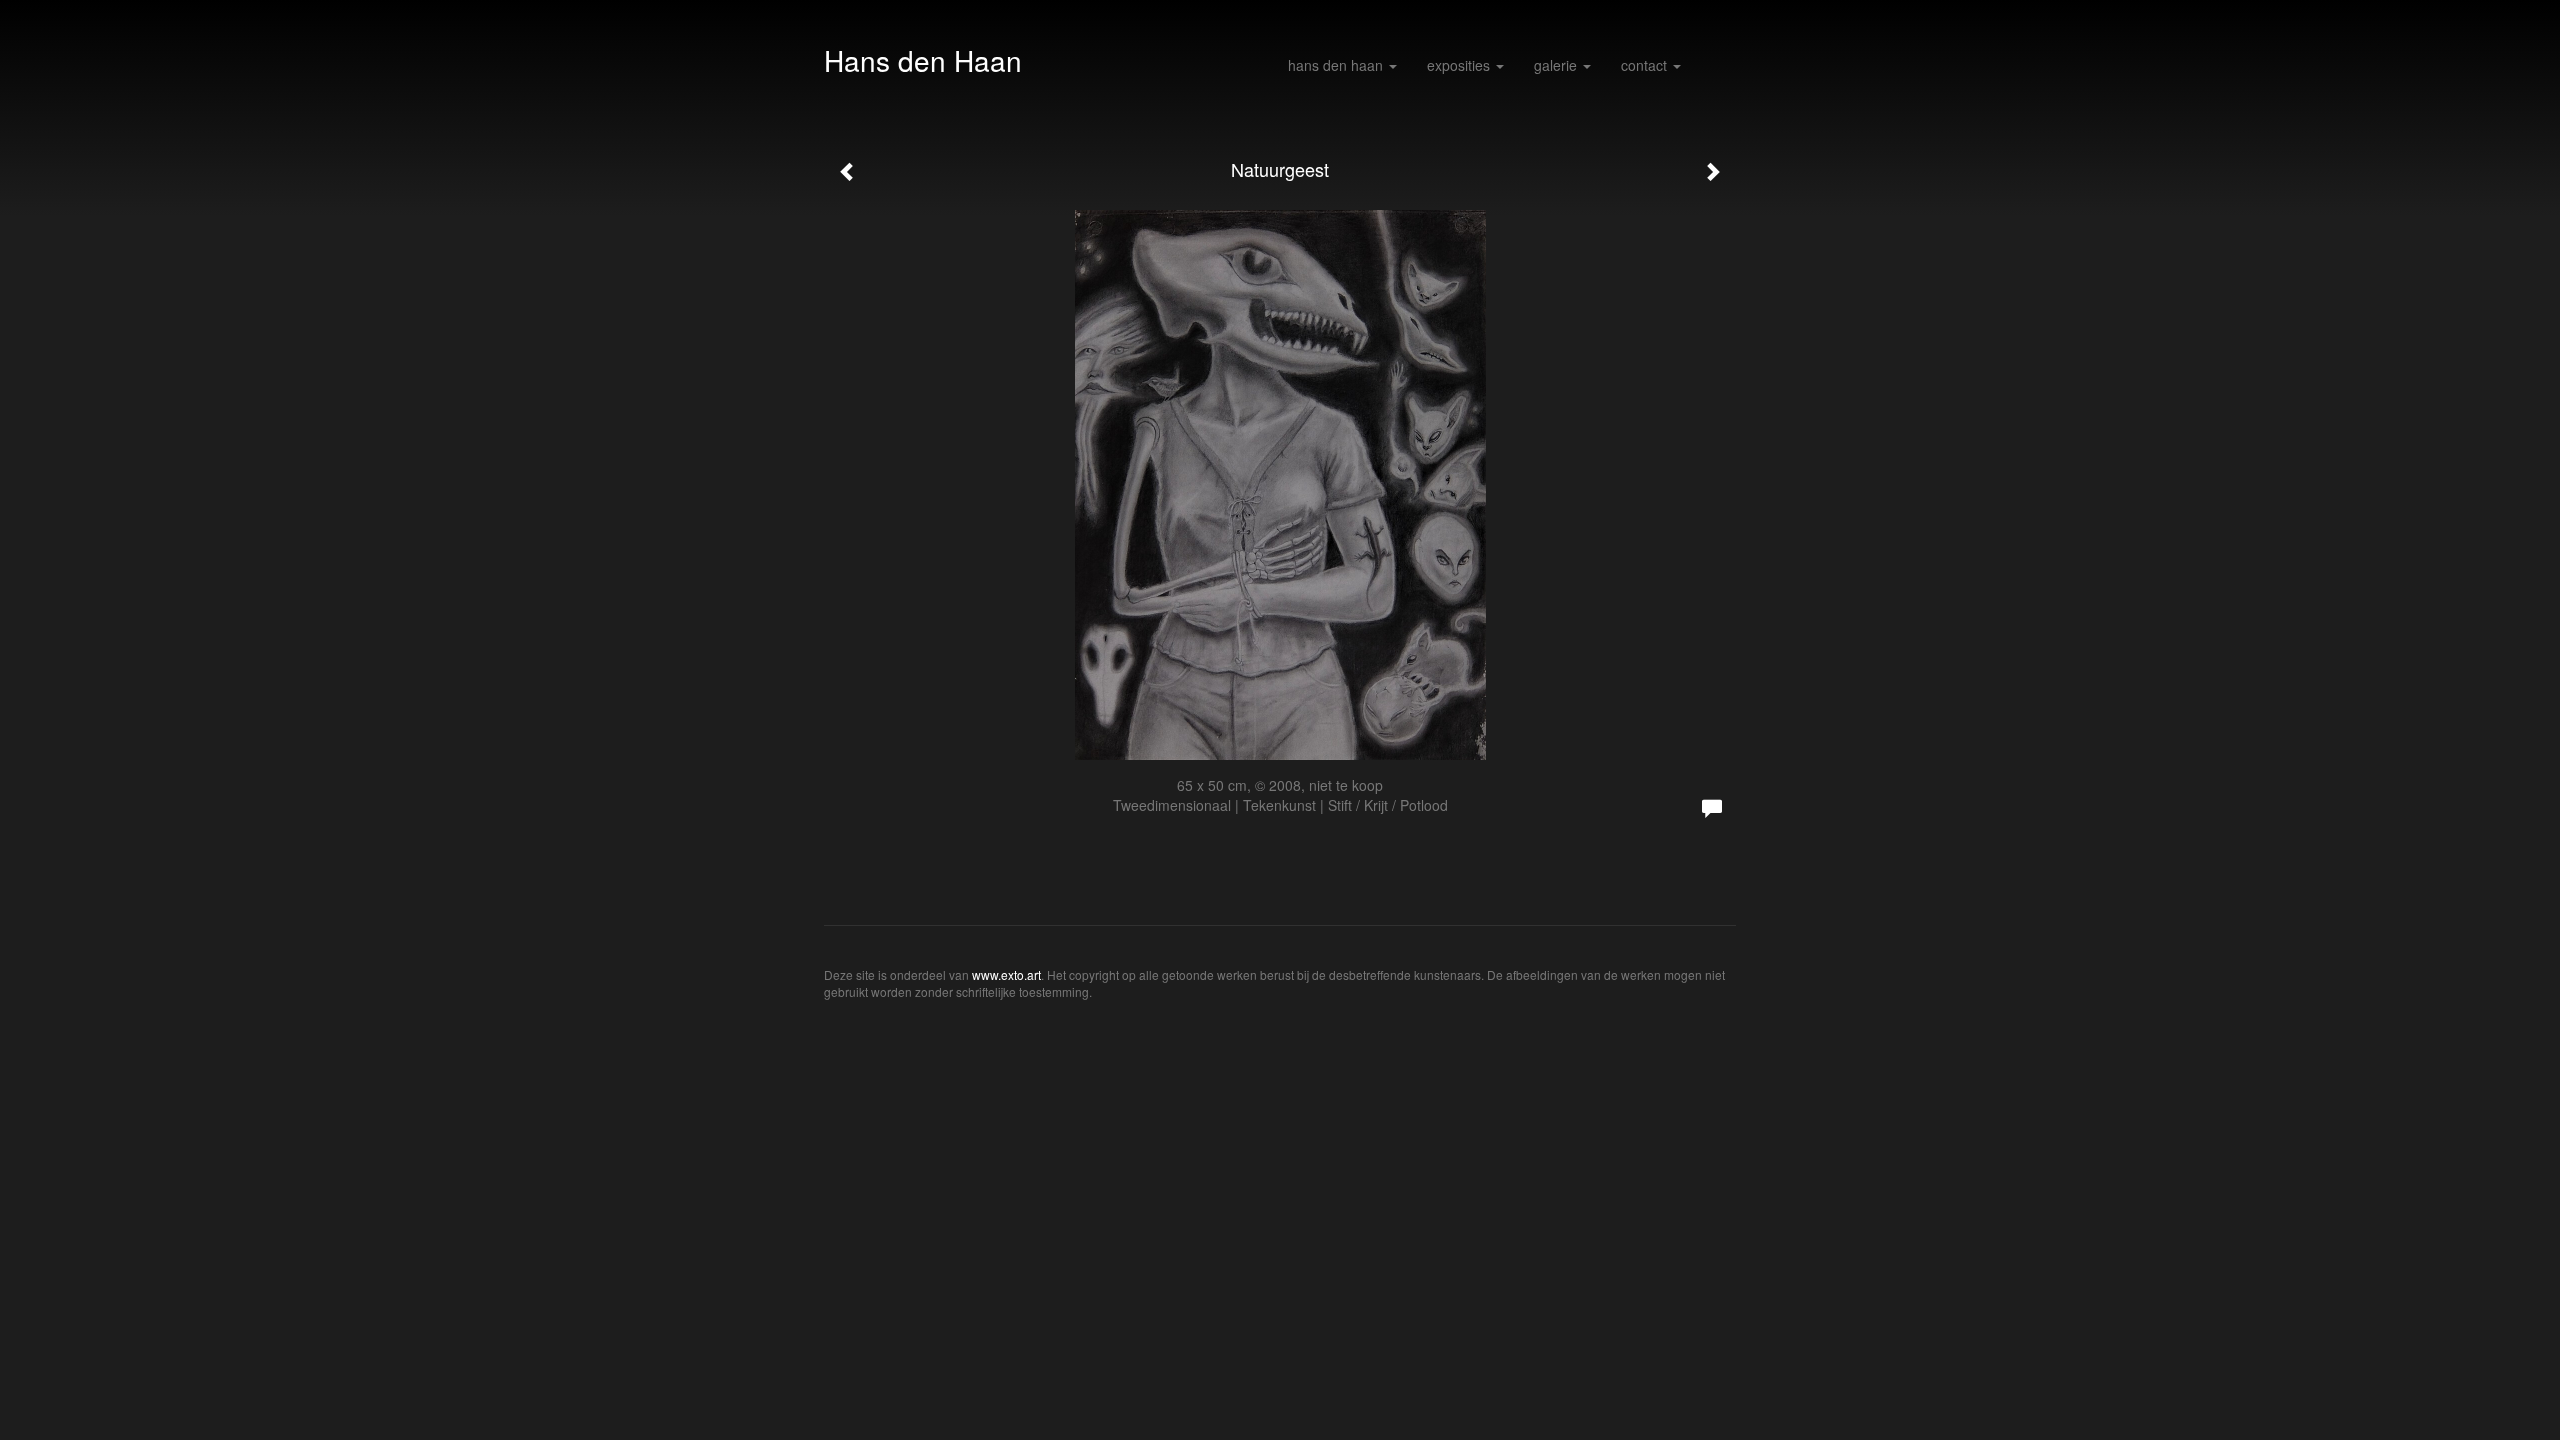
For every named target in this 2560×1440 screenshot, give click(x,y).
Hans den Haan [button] (1337, 65)
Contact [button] (1646, 65)
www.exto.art (1006, 974)
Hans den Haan (923, 60)
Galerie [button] (1557, 65)
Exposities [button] (1460, 65)
